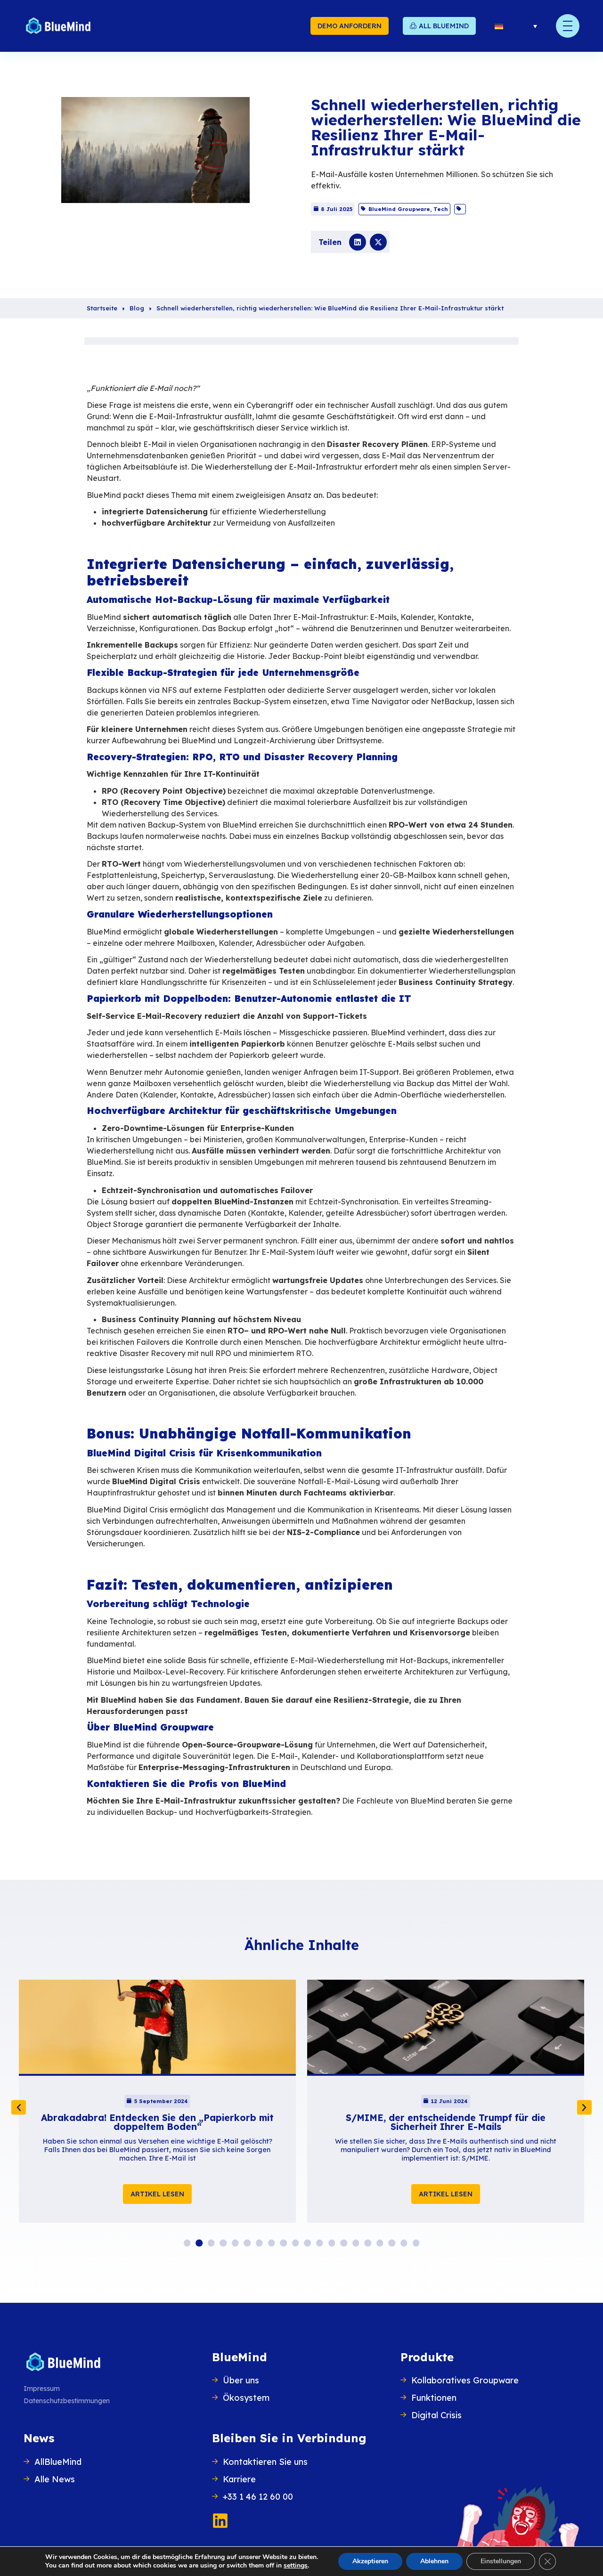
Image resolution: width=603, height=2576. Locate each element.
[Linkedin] (220, 2521)
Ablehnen (434, 2561)
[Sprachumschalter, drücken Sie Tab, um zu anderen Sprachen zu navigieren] (516, 26)
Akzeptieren (370, 2561)
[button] (358, 242)
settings (296, 2566)
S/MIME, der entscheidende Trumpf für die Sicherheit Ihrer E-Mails (446, 2122)
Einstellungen (501, 2561)
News (39, 2438)
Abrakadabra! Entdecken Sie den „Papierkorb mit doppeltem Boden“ (157, 2122)
